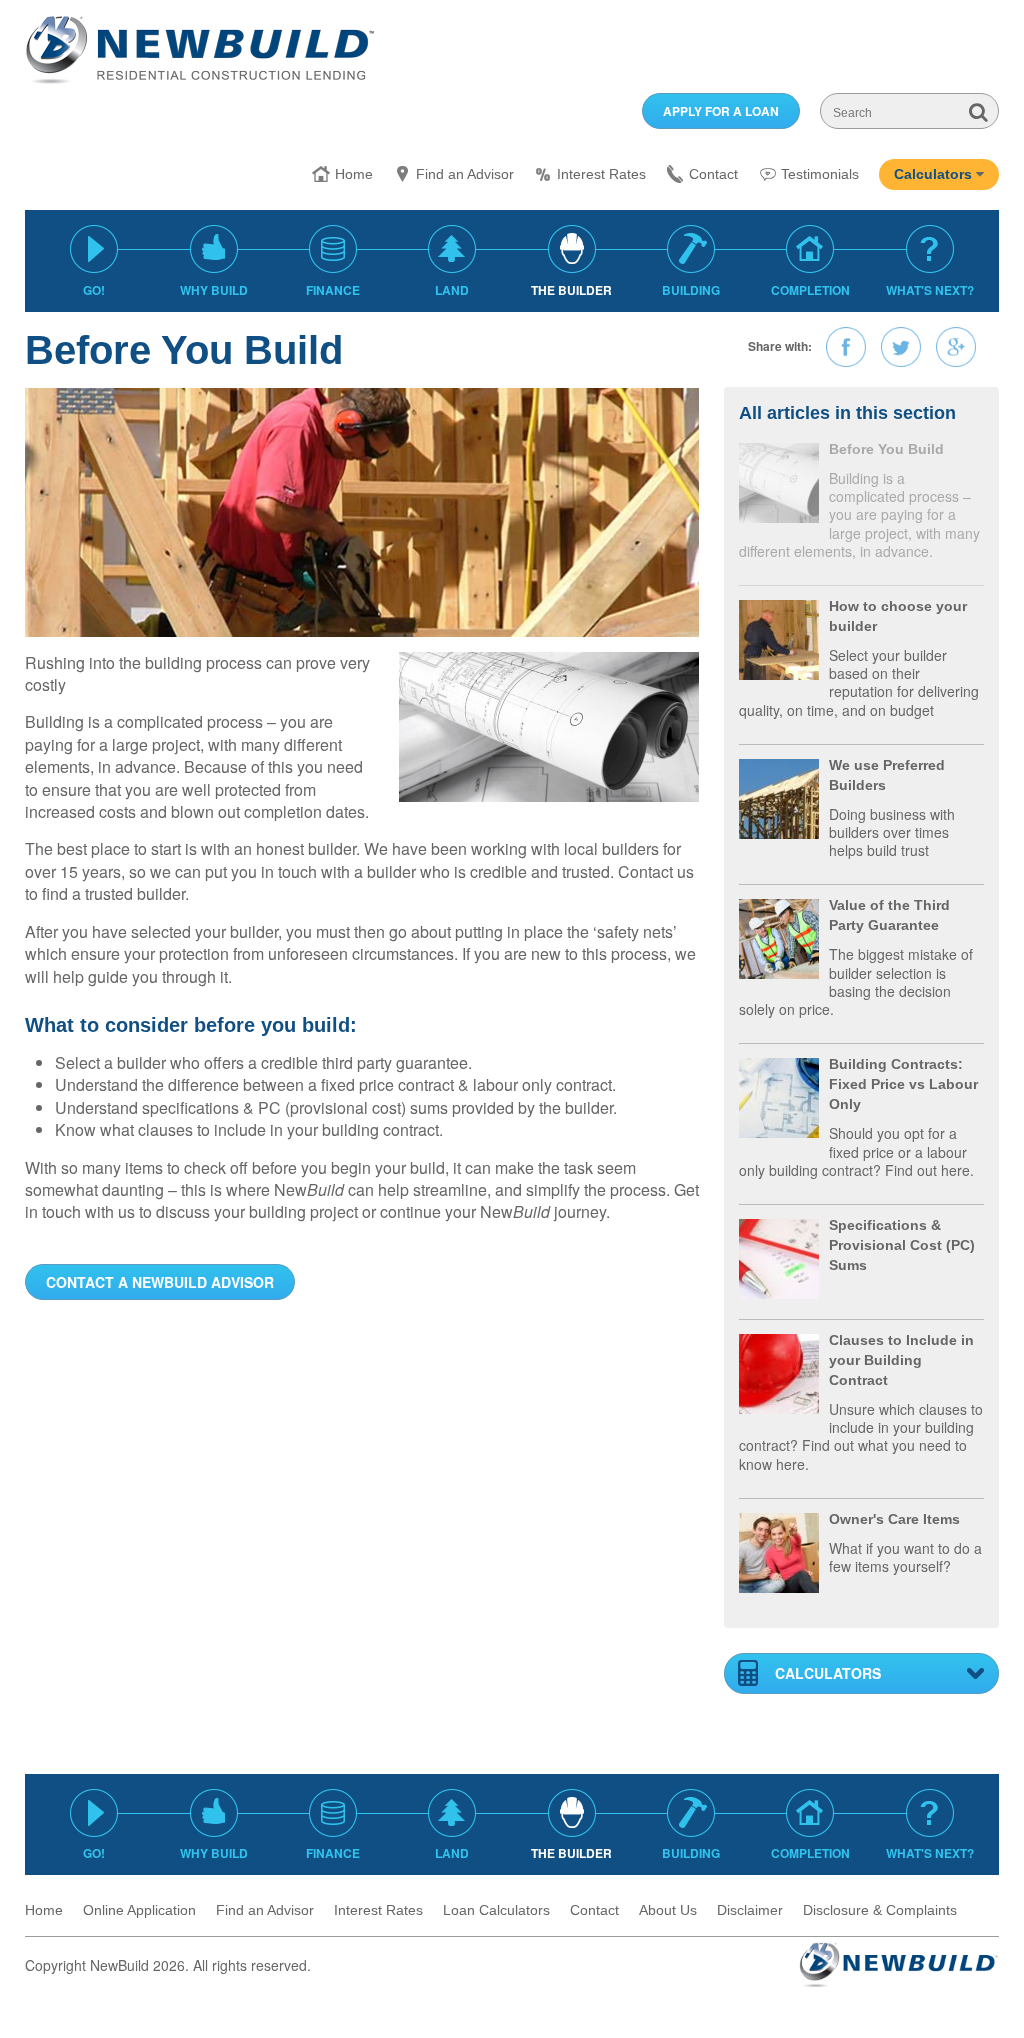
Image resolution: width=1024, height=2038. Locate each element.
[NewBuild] (200, 49)
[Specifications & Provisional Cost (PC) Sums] (779, 1256)
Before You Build (886, 449)
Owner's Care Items (894, 1519)
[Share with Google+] (956, 347)
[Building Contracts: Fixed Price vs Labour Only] (779, 1095)
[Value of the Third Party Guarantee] (779, 937)
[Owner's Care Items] (779, 1550)
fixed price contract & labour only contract (466, 1084)
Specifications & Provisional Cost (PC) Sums (902, 1245)
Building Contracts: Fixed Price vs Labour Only (903, 1084)
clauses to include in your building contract (288, 1129)
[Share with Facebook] (846, 347)
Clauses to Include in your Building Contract (901, 1360)
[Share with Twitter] (901, 347)
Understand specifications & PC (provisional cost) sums (251, 1107)
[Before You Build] (779, 480)
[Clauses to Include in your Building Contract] (779, 1371)
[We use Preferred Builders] (779, 796)
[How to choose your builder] (779, 637)
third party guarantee (395, 1062)
